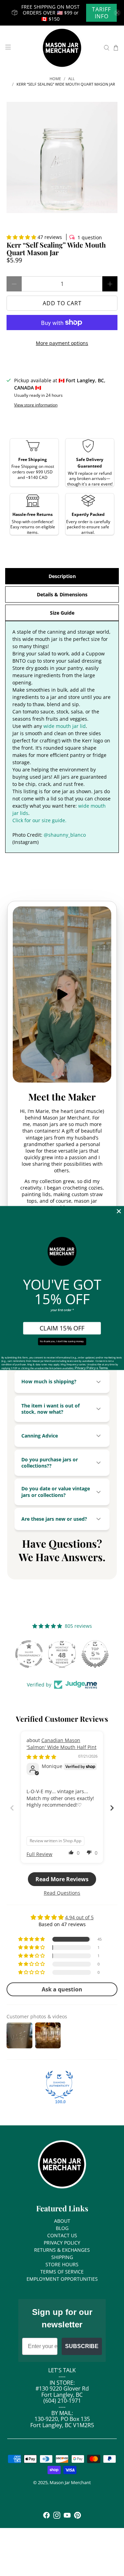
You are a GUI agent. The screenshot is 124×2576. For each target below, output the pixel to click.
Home (55, 79)
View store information (36, 405)
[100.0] (59, 2085)
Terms (103, 1368)
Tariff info (101, 13)
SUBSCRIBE (82, 2346)
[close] (117, 13)
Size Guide (62, 613)
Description (62, 576)
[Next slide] (112, 1808)
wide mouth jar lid (65, 726)
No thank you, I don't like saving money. (62, 1342)
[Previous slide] (12, 1808)
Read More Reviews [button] (62, 1879)
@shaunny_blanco (65, 835)
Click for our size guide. (39, 820)
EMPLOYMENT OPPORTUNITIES (62, 2279)
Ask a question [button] (62, 1989)
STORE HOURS (62, 2264)
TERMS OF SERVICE (62, 2272)
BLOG (62, 2228)
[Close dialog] (119, 1211)
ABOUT (62, 2221)
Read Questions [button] (62, 1893)
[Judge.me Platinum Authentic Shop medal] (29, 1654)
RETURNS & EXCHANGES (62, 2250)
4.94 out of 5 (79, 1917)
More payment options (62, 343)
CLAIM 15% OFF (62, 1328)
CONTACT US (62, 2235)
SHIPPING (62, 2257)
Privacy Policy (85, 1368)
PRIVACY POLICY (62, 2243)
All (71, 79)
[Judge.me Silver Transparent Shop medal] (95, 1654)
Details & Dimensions (62, 594)
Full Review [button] (39, 1854)
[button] (21, 237)
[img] (41, 1757)
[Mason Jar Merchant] (62, 48)
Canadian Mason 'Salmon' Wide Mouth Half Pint (61, 1744)
